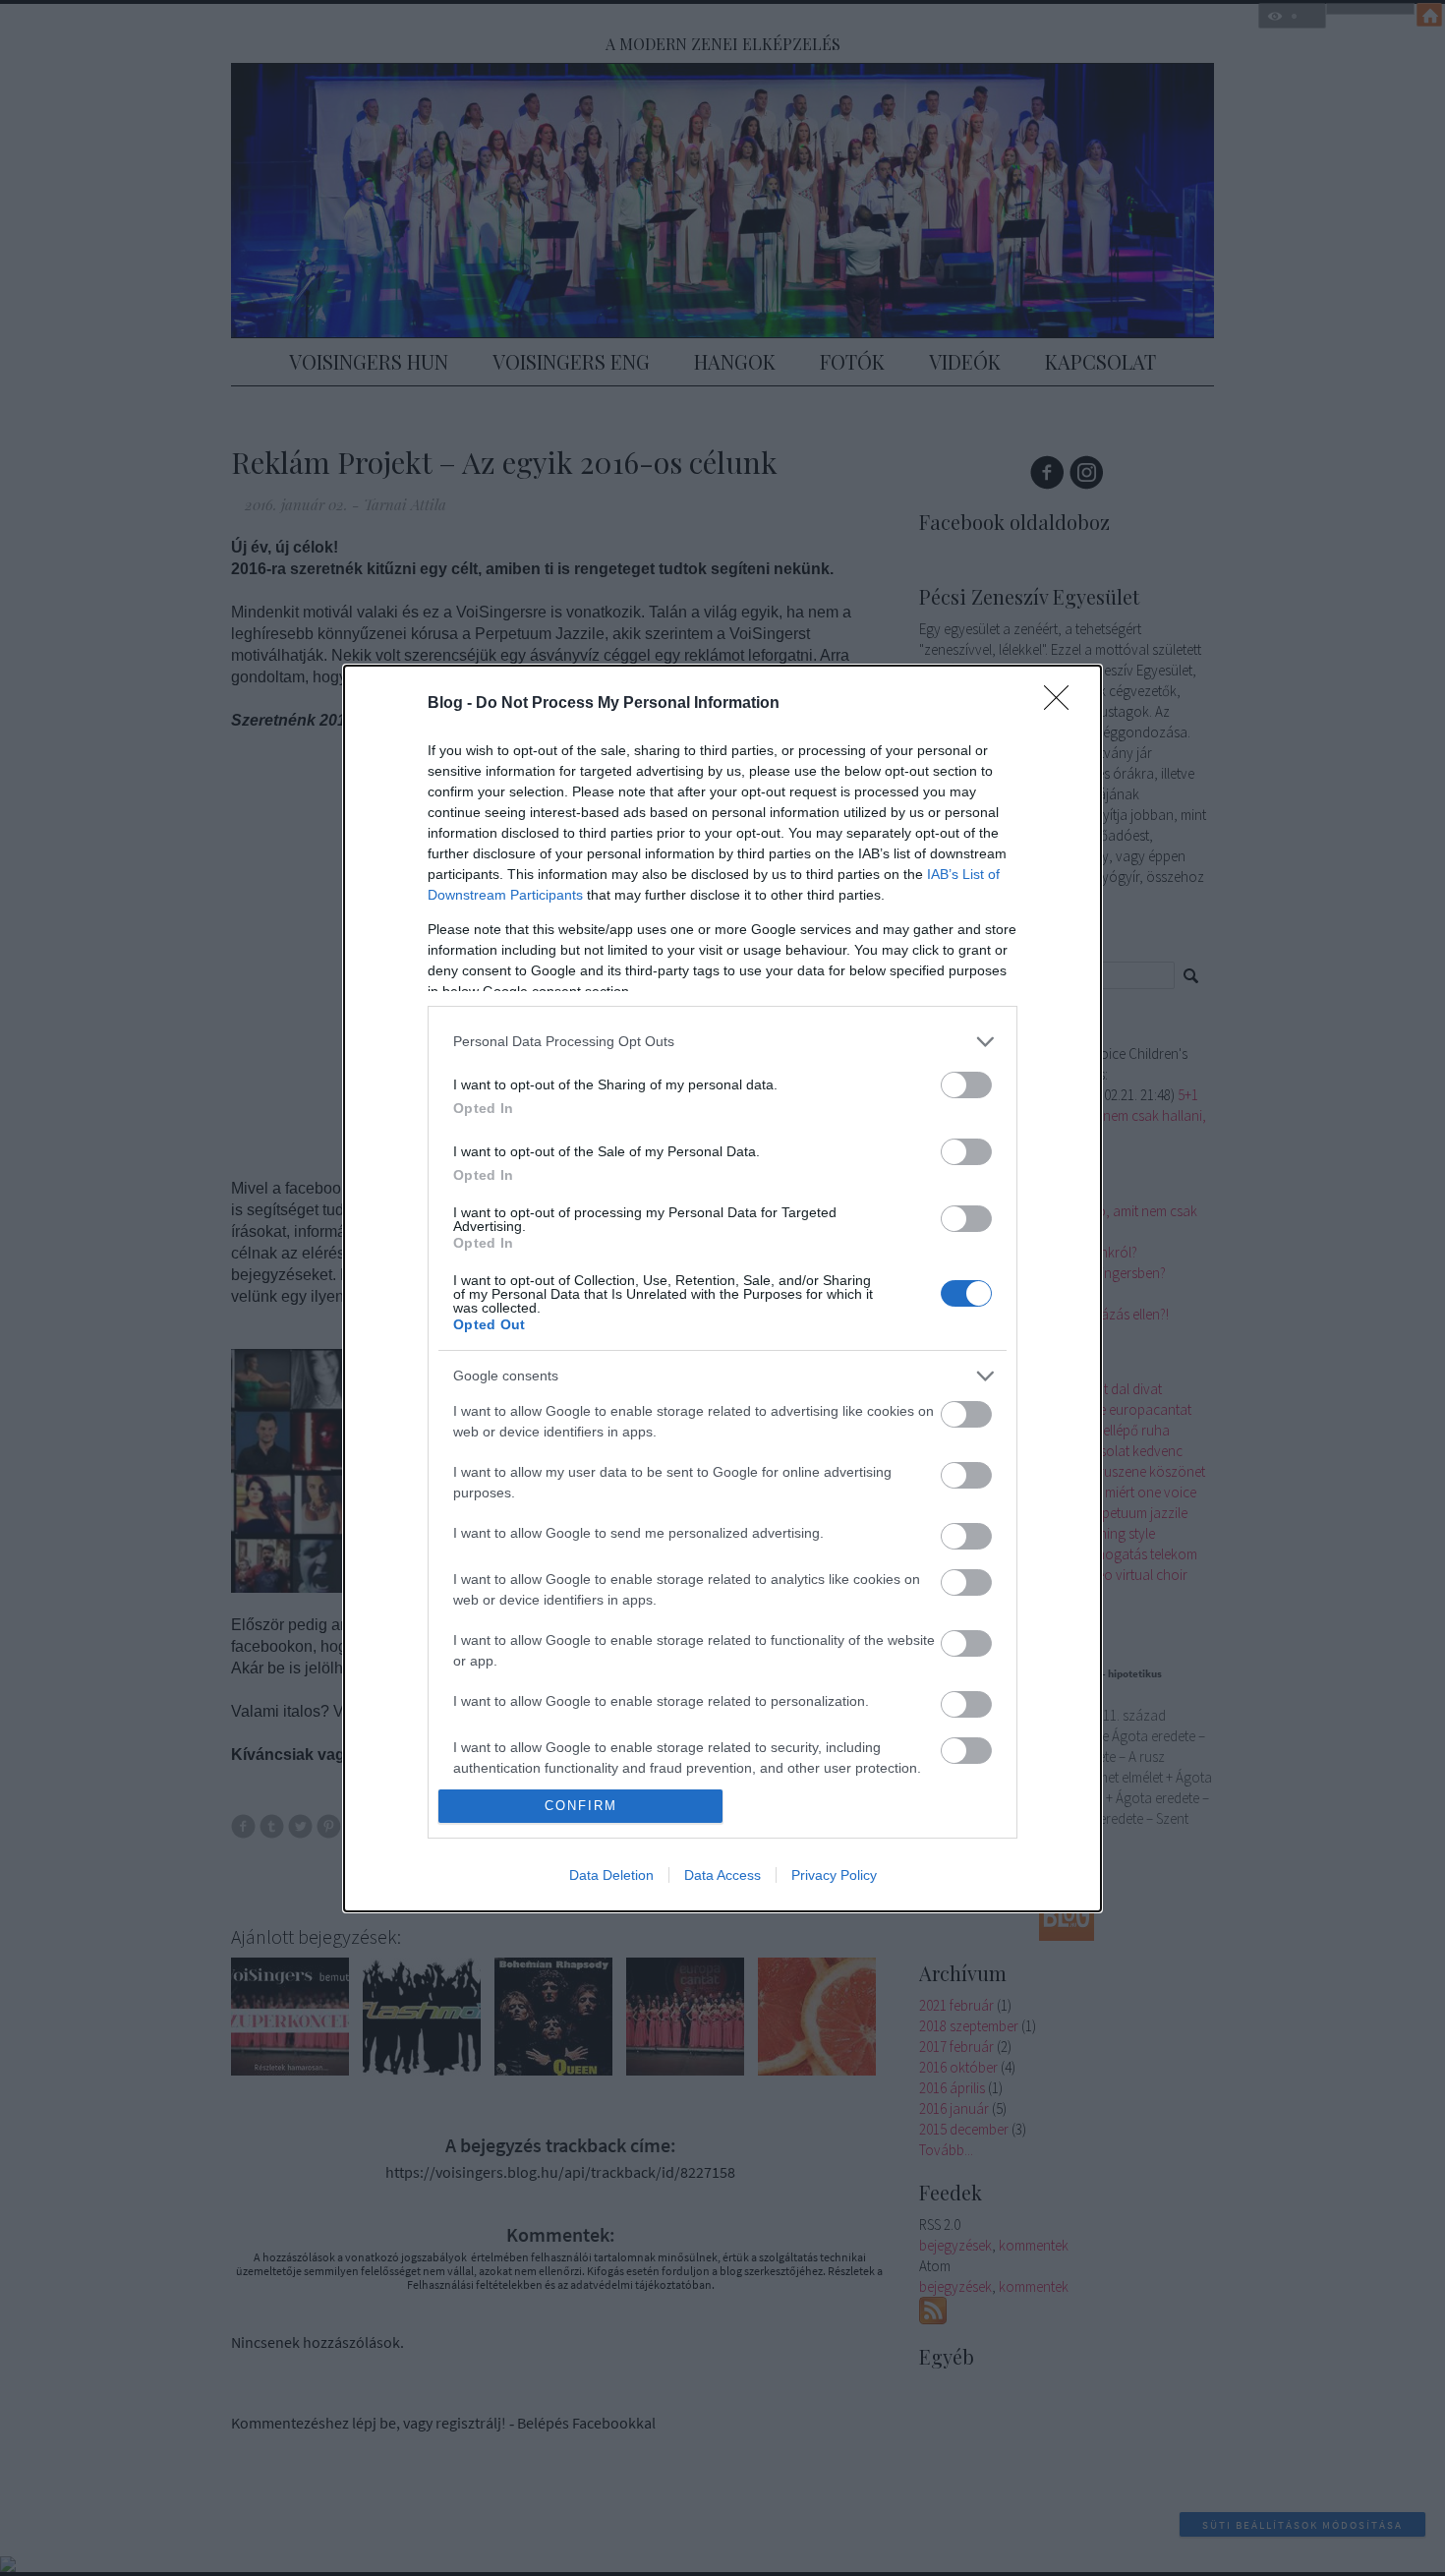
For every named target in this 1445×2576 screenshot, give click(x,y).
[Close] (1063, 704)
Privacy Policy (834, 1875)
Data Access (722, 1875)
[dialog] (722, 1288)
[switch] (966, 1085)
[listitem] (722, 1042)
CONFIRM (581, 1806)
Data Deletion (611, 1875)
